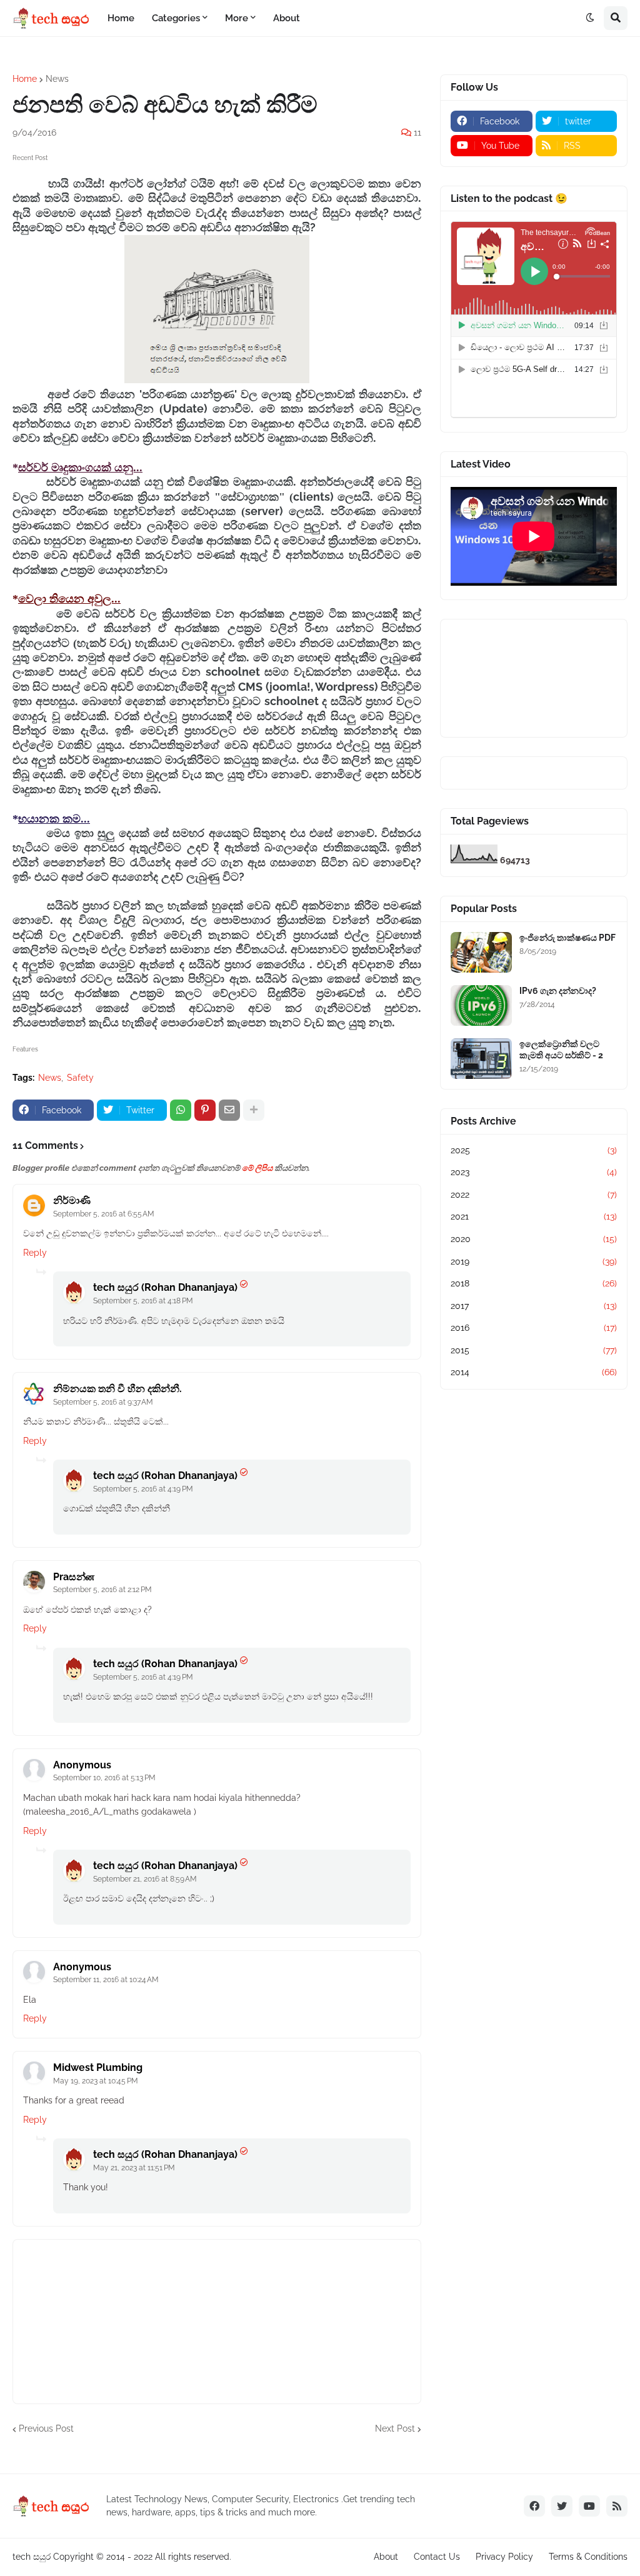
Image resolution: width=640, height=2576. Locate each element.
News (57, 79)
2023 (534, 1172)
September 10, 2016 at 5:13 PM (104, 1778)
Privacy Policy (504, 2557)
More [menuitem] (237, 18)
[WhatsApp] (181, 1110)
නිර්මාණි (72, 1200)
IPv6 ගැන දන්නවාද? (558, 991)
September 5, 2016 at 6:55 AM (104, 1214)
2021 (534, 1216)
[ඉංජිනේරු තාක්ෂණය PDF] (481, 952)
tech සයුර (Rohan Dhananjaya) (165, 1287)
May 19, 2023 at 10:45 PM (96, 2081)
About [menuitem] (287, 18)
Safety (80, 1078)
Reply (35, 1253)
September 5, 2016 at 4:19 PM (143, 1489)
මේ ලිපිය (257, 1168)
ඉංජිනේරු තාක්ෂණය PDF (567, 938)
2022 (534, 1195)
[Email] (229, 1110)
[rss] (617, 2506)
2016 (534, 1328)
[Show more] (254, 1110)
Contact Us (437, 2557)
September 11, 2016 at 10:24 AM (106, 1980)
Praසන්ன (74, 1577)
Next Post (395, 2428)
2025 (534, 1150)
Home (25, 79)
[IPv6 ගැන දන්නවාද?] (481, 1005)
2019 (534, 1261)
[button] (590, 18)
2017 (534, 1306)
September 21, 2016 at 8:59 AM (145, 1879)
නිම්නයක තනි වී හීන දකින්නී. (117, 1389)
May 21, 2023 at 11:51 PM (134, 2168)
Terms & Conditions (588, 2557)
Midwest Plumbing (98, 2067)
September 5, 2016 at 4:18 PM (143, 1301)
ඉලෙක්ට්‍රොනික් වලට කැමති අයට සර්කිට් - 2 (561, 1050)
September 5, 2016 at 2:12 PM (102, 1590)
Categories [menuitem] (176, 18)
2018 (534, 1283)
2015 (534, 1350)
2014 (534, 1372)
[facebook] (534, 2506)
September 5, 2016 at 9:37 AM (103, 1402)
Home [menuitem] (121, 18)
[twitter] (562, 2506)
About (386, 2557)
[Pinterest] (205, 1110)
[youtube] (589, 2506)
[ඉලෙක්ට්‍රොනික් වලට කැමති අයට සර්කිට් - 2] (481, 1059)
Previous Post (46, 2428)
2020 (534, 1239)
